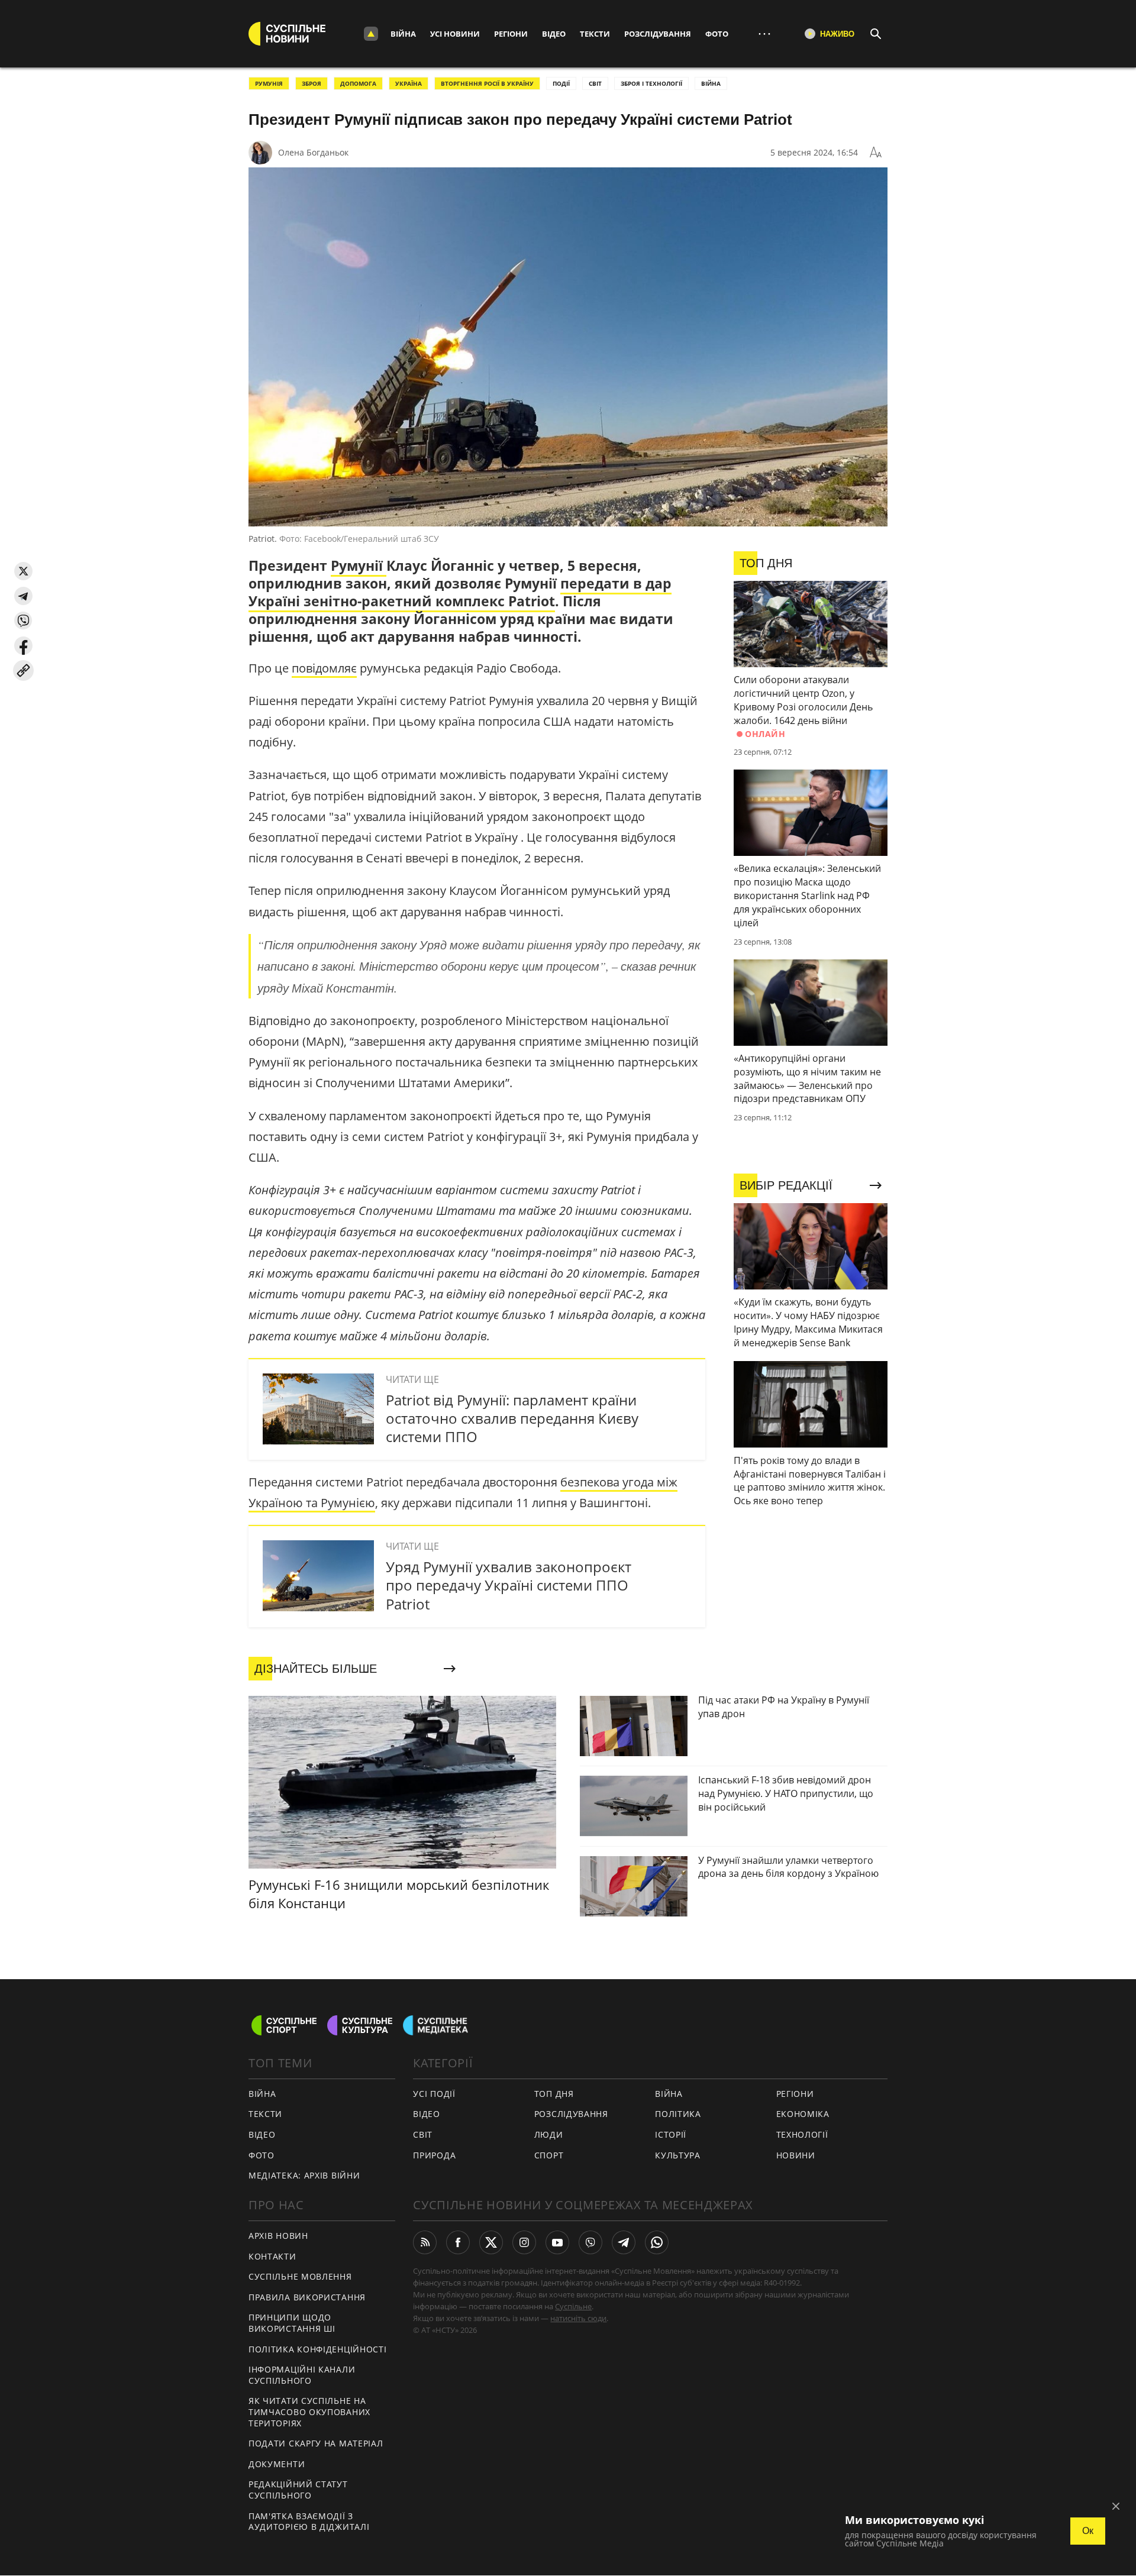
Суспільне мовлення (300, 2276)
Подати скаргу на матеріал (316, 2443)
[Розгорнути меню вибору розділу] (371, 34)
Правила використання (307, 2297)
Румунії (359, 565)
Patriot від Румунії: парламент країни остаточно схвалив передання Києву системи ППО (512, 1418)
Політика (678, 2114)
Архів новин (278, 2236)
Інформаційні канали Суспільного (302, 2375)
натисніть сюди (578, 2318)
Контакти (272, 2256)
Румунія (269, 83)
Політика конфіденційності (318, 2349)
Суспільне (573, 2306)
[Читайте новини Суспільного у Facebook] (458, 2242)
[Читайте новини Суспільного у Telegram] (624, 2242)
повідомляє (324, 668)
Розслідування (658, 34)
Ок (1088, 2531)
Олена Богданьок (313, 152)
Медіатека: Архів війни (304, 2175)
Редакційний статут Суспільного (298, 2490)
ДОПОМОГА (358, 83)
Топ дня (554, 2094)
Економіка (803, 2114)
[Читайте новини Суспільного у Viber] (590, 2242)
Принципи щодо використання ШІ (292, 2323)
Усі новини (455, 34)
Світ (423, 2134)
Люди (549, 2134)
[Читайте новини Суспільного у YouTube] (557, 2242)
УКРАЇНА (409, 83)
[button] (23, 571)
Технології (802, 2134)
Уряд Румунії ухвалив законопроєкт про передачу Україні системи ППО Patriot (509, 1585)
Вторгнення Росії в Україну (487, 83)
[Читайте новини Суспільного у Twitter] (491, 2242)
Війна (403, 34)
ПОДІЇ (561, 83)
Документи (277, 2464)
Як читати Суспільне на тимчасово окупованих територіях (309, 2412)
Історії (671, 2134)
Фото (717, 34)
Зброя (312, 83)
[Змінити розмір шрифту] (876, 153)
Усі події (434, 2094)
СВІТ (595, 83)
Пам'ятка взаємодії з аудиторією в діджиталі (309, 2522)
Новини (796, 2155)
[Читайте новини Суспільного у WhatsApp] (657, 2242)
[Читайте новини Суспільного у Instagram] (524, 2242)
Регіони (511, 34)
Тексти (595, 34)
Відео (554, 34)
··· (764, 33)
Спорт (549, 2155)
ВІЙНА (711, 83)
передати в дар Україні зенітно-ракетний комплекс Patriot (460, 592)
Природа (434, 2155)
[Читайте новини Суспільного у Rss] (425, 2242)
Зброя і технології (651, 83)
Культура (678, 2155)
